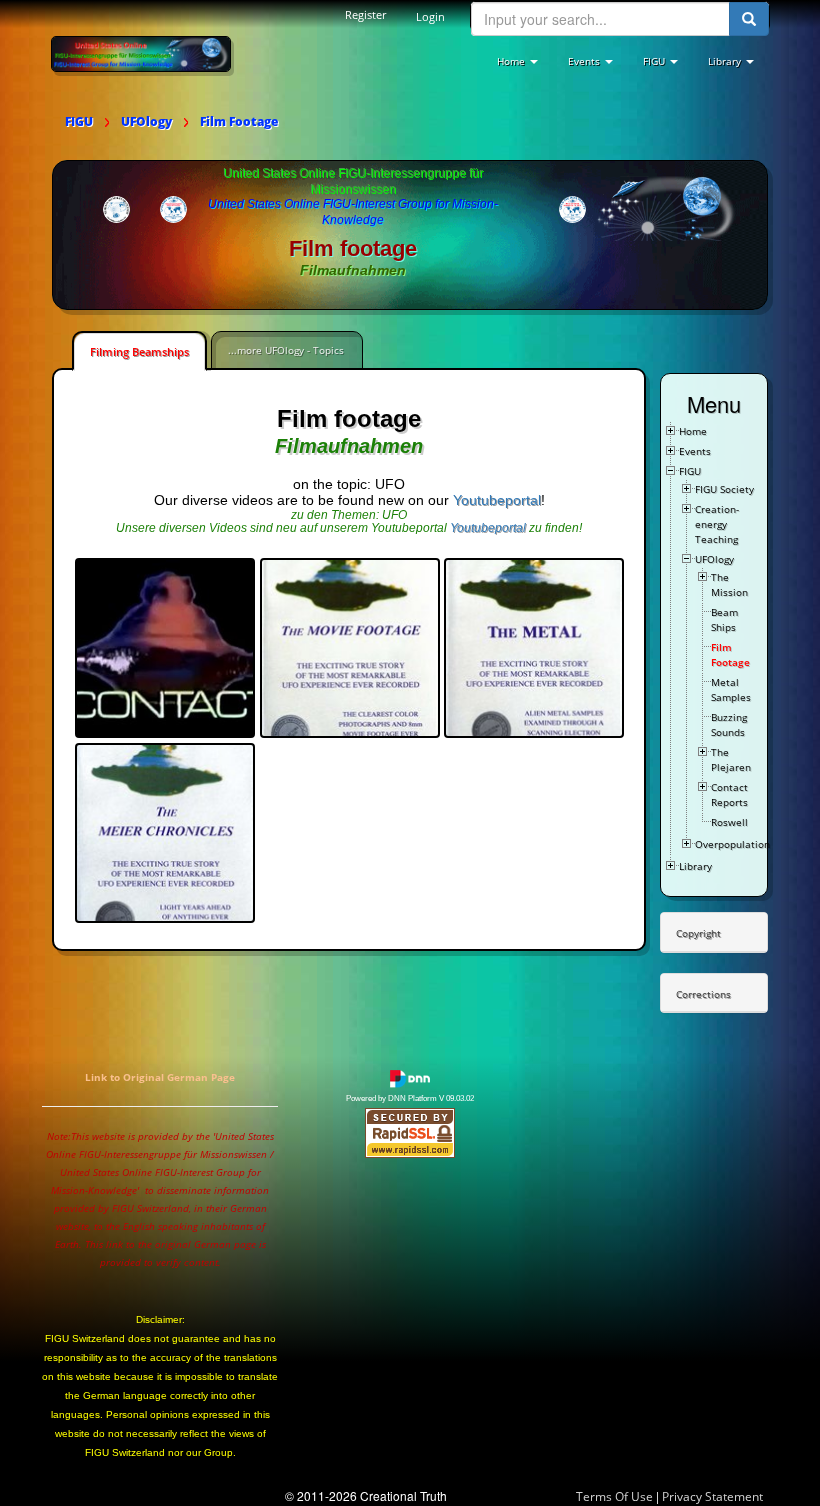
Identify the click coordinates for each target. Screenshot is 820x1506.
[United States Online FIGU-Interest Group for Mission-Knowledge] (141, 53)
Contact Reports (729, 794)
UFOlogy (714, 559)
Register (365, 14)
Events (695, 451)
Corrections (703, 994)
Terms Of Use (614, 1496)
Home (693, 431)
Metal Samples (731, 689)
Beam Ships (724, 619)
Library (695, 866)
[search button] (749, 19)
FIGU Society (724, 489)
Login (430, 16)
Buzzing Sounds (729, 724)
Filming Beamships (139, 351)
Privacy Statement (712, 1496)
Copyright (698, 933)
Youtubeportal (497, 500)
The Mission (729, 584)
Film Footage (730, 654)
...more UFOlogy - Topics (286, 350)
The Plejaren (731, 759)
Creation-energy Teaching (717, 524)
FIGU (690, 471)
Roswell (729, 822)
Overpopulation (732, 844)
